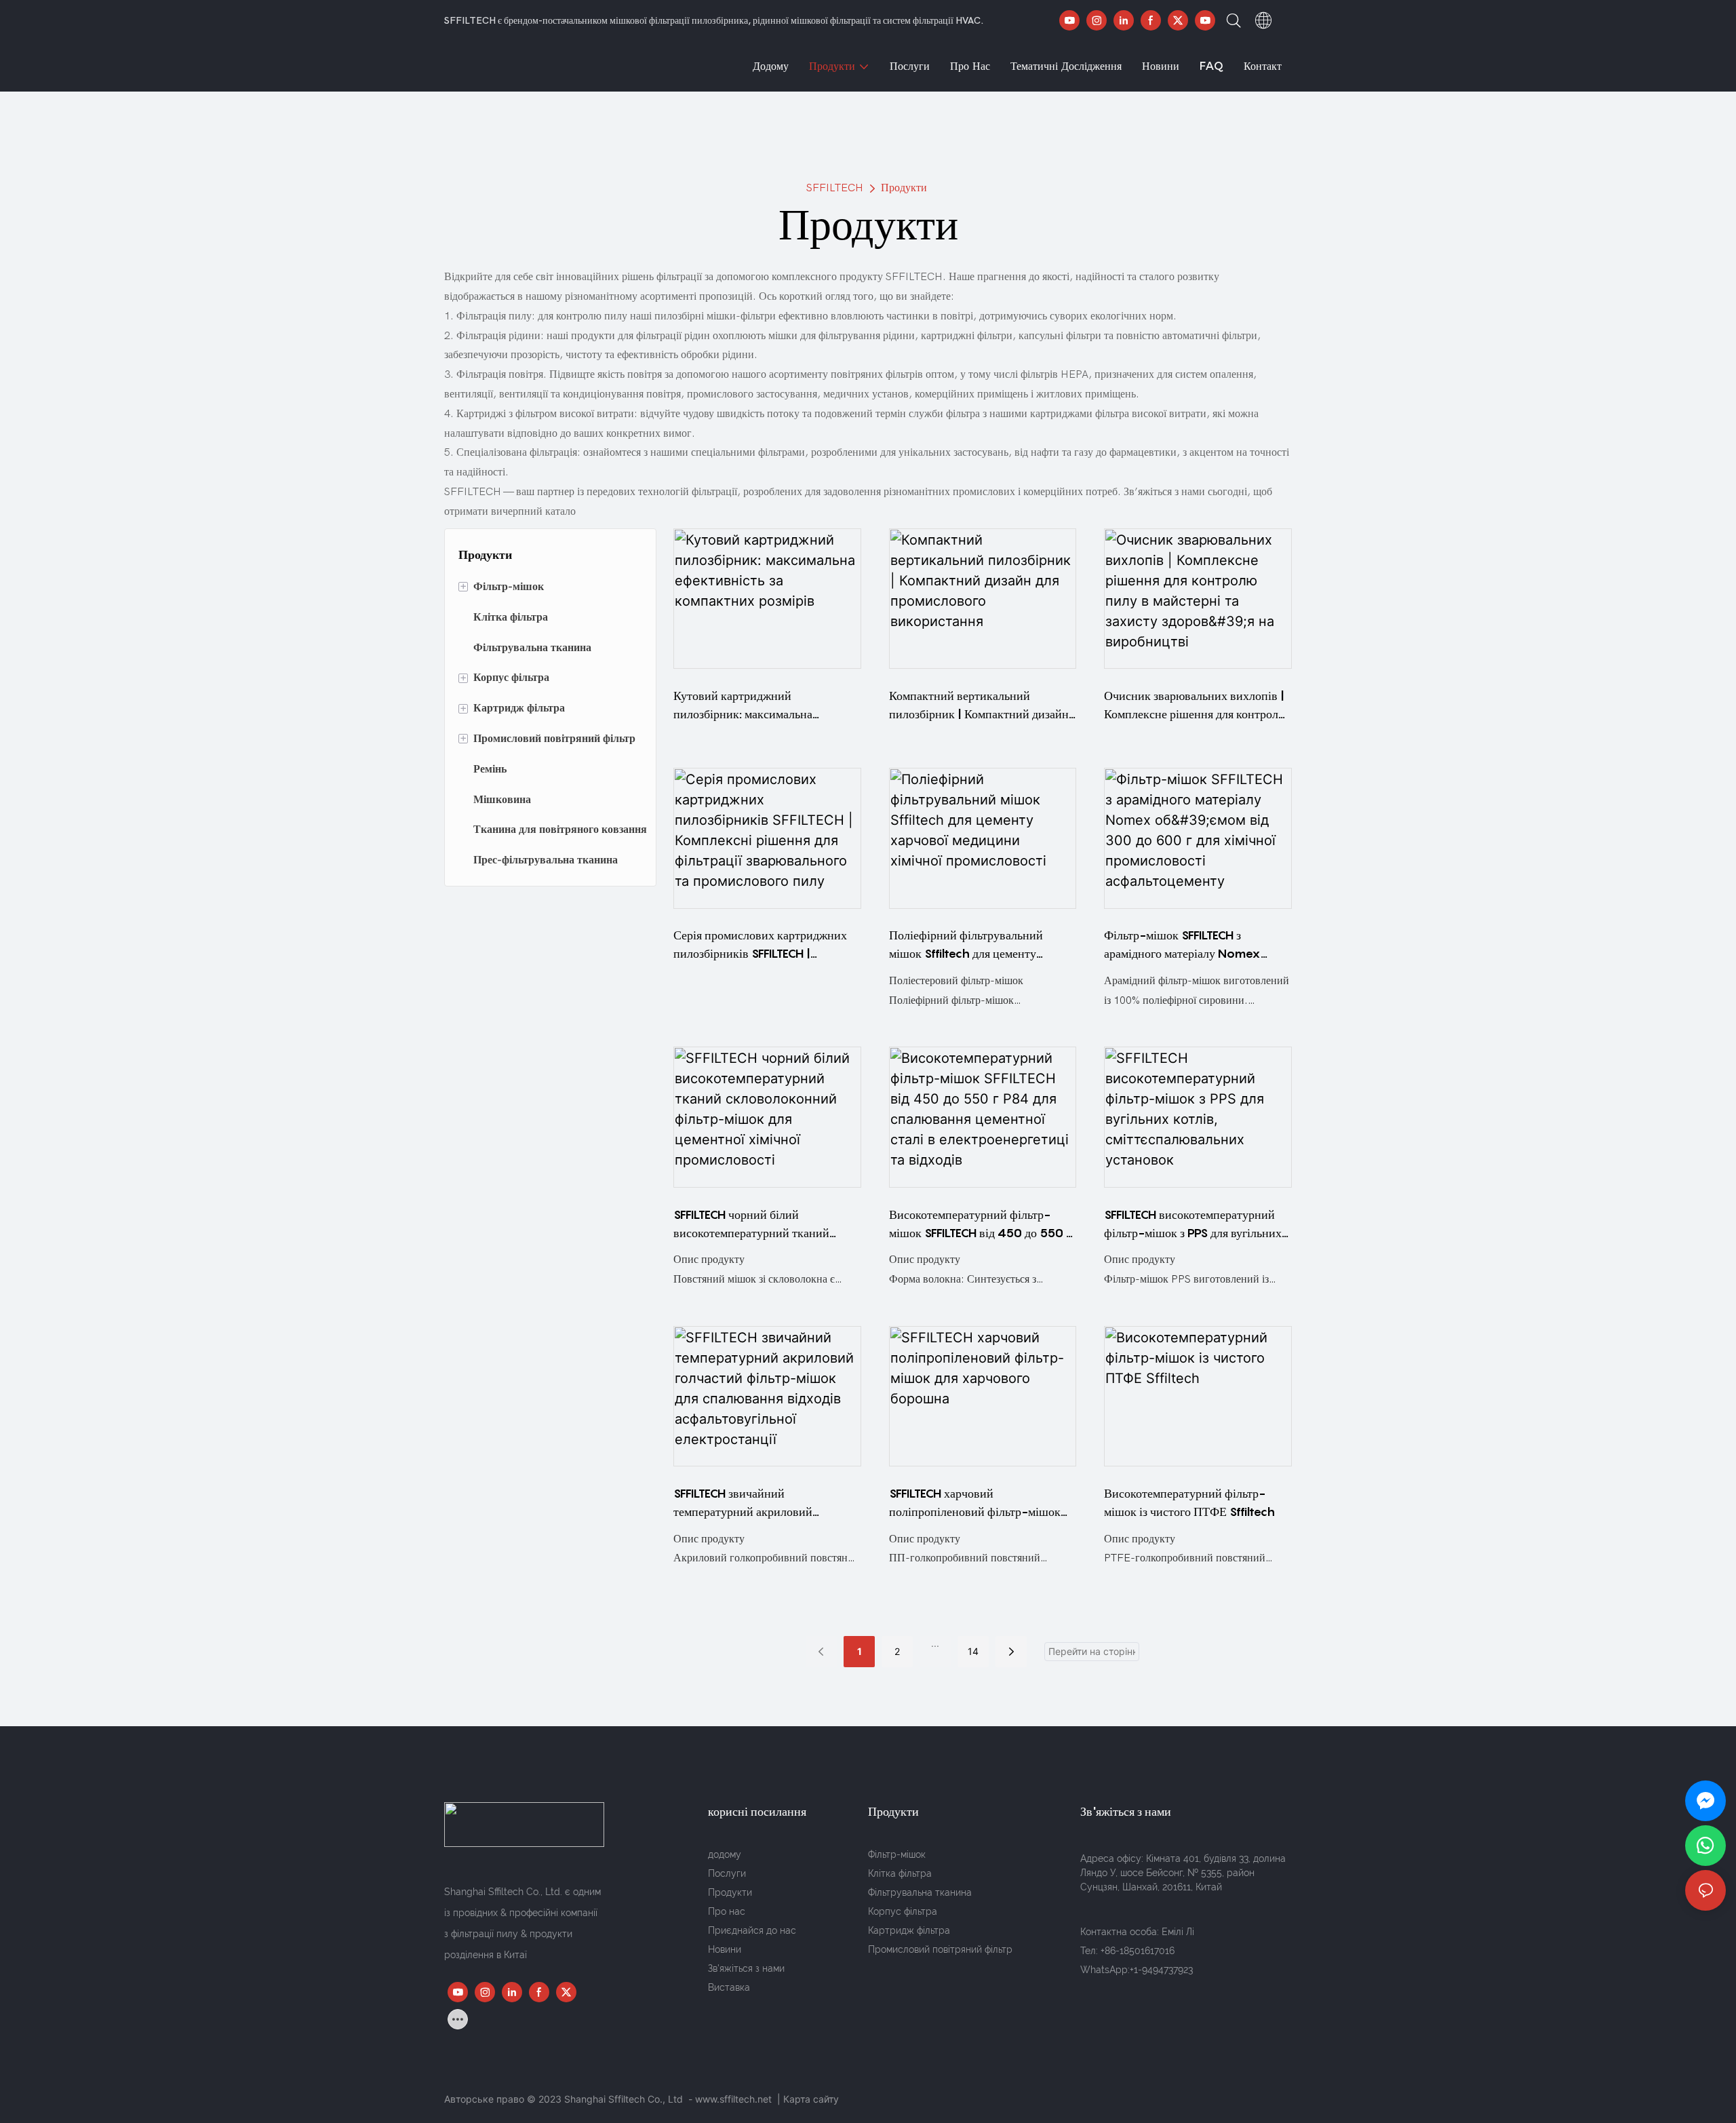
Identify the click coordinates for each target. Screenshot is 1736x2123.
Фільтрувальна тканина (920, 1892)
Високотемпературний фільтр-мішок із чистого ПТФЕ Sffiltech (1189, 1502)
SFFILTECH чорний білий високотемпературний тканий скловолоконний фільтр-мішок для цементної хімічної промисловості (765, 1225)
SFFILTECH (835, 188)
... (935, 1643)
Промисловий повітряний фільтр (940, 1949)
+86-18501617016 (1138, 1951)
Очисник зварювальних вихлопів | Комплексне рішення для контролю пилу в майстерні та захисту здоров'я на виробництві (1196, 706)
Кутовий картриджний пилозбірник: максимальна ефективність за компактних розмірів (747, 706)
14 (973, 1651)
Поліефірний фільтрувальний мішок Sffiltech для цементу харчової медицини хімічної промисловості (966, 945)
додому (725, 1854)
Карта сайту (811, 2099)
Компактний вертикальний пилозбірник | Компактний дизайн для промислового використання (979, 706)
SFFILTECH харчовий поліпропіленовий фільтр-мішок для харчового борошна (975, 1503)
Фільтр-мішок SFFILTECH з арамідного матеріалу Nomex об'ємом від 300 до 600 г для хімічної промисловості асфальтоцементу (1182, 945)
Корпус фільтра (903, 1911)
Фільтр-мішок (897, 1854)
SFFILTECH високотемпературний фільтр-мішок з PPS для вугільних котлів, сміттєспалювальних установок (1193, 1225)
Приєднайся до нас (752, 1930)
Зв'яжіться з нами (746, 1968)
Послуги (727, 1873)
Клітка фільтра (900, 1873)
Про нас (727, 1911)
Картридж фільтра (909, 1930)
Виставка (729, 1987)
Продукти (904, 188)
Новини (725, 1949)
